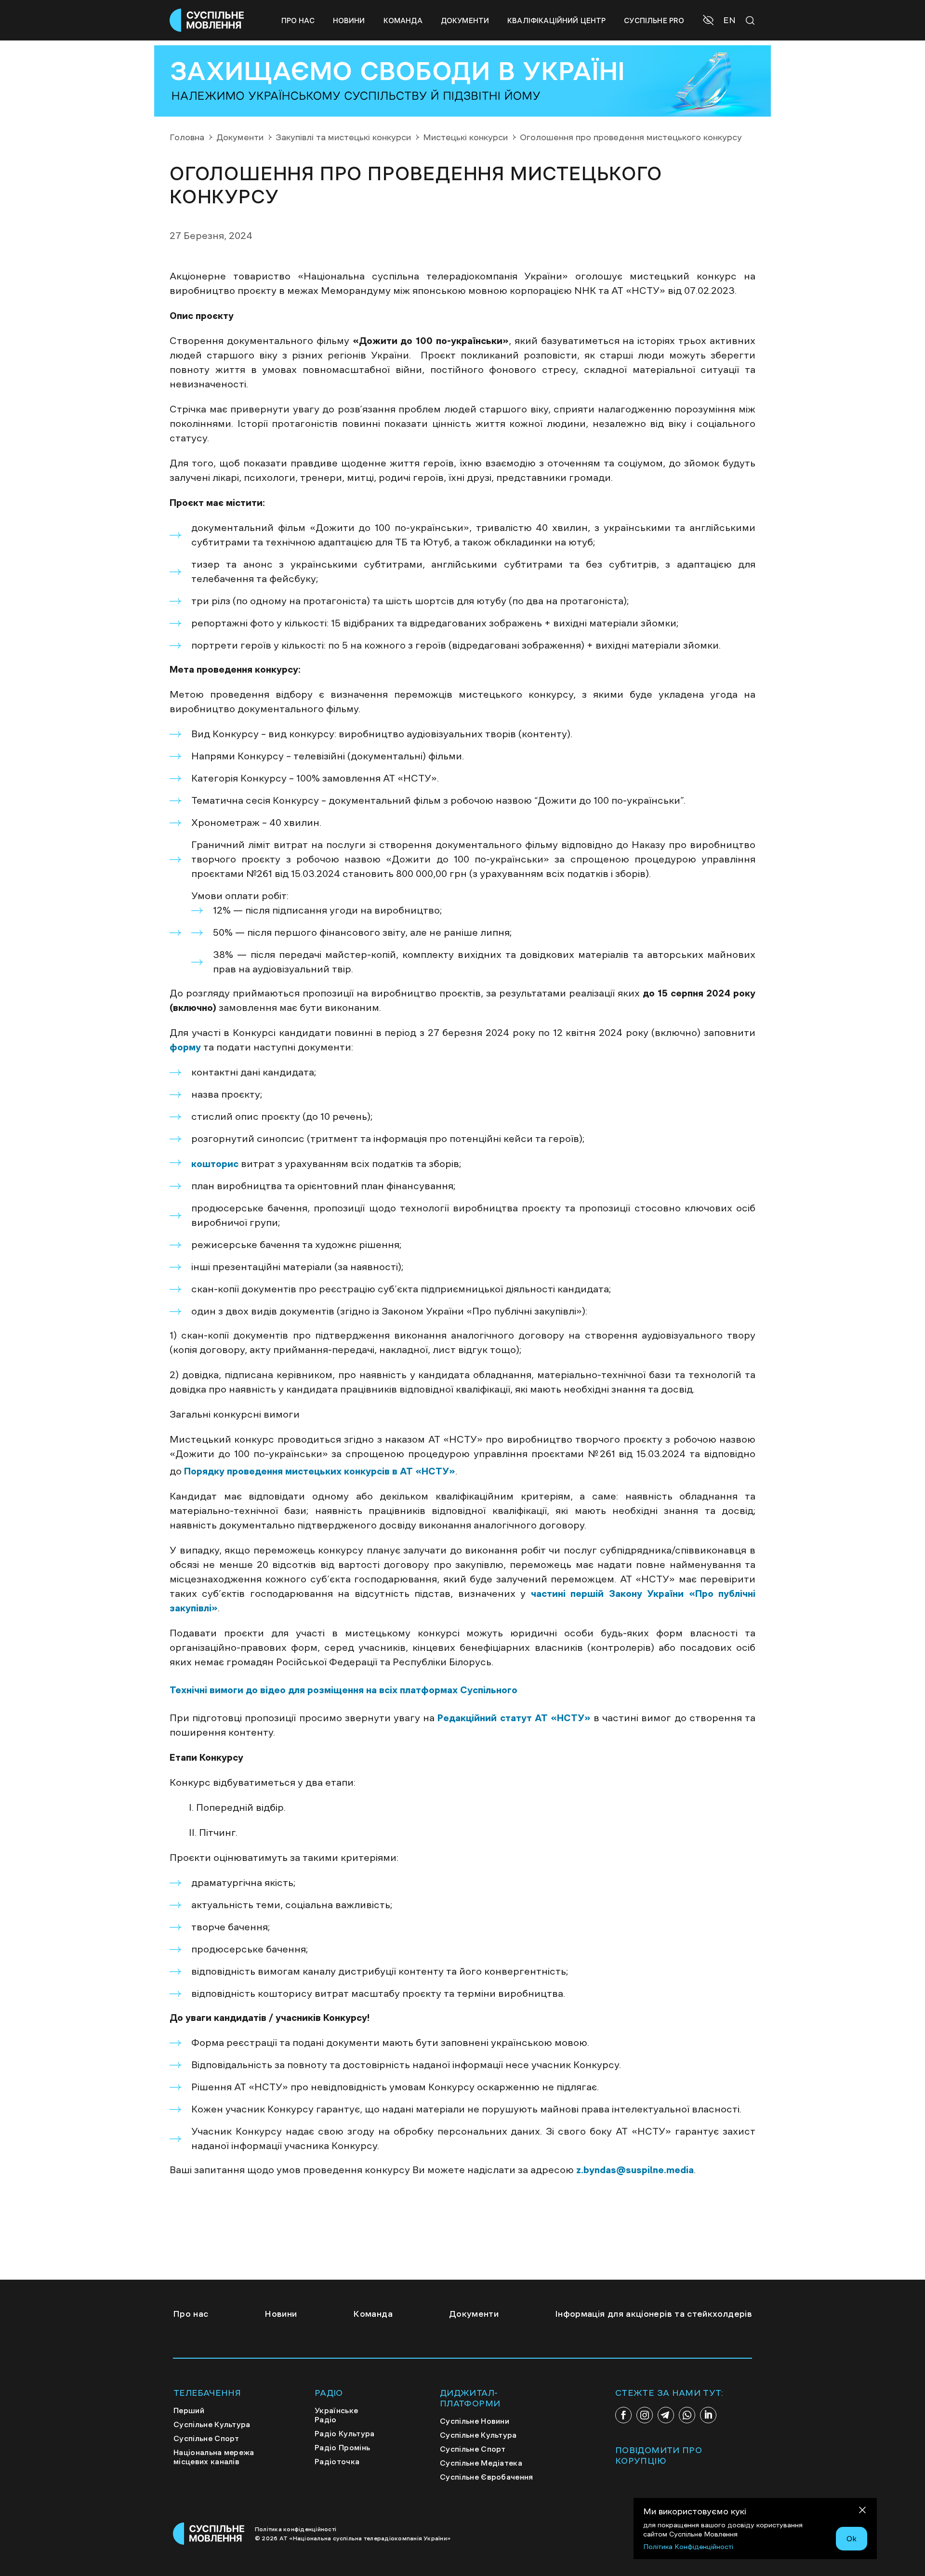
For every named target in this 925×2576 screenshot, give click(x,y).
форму (185, 1047)
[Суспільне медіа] (209, 2534)
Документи (465, 20)
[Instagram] (645, 2415)
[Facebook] (623, 2415)
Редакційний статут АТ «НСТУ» (514, 1718)
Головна (187, 137)
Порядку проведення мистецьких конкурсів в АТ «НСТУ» (320, 1471)
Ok (852, 2538)
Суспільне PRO (654, 20)
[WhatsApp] (687, 2415)
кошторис (215, 1164)
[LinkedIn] (708, 2415)
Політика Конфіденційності (688, 2547)
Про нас (298, 20)
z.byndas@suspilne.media (635, 2170)
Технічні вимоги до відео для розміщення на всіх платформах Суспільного (344, 1690)
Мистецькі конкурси (465, 137)
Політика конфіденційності (296, 2529)
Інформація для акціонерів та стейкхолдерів (654, 2314)
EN (729, 20)
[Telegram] (666, 2415)
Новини (349, 20)
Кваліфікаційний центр (556, 20)
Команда (403, 20)
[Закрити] (862, 2512)
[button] (709, 21)
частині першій (567, 1593)
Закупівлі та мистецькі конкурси (343, 137)
